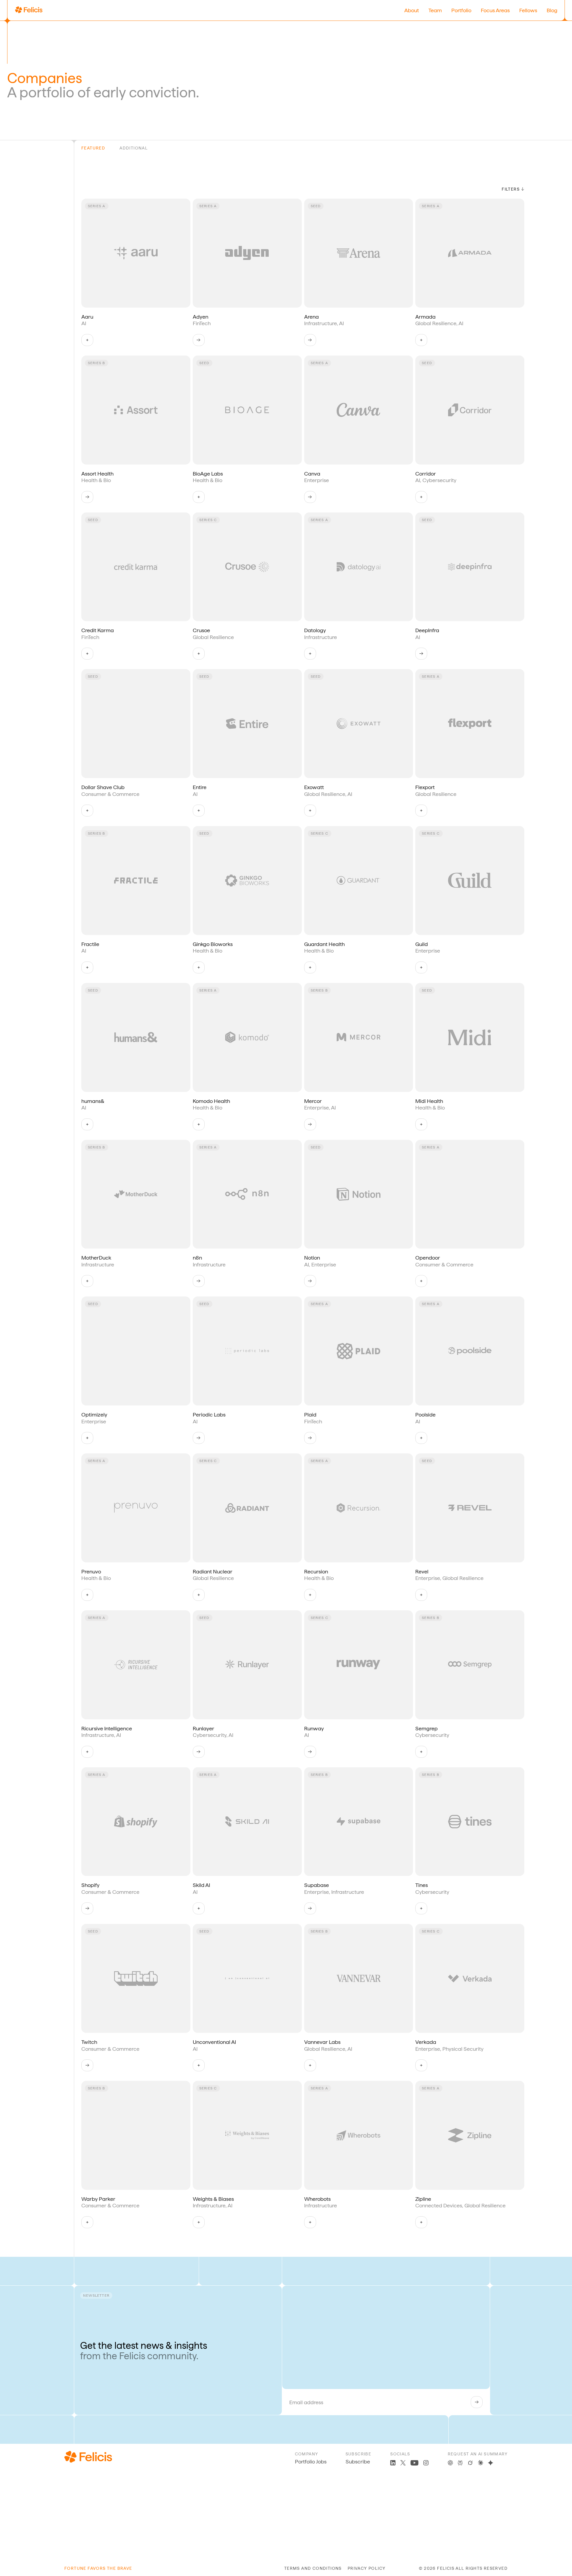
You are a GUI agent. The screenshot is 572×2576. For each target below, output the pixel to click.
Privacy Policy (367, 2568)
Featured (93, 148)
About (412, 10)
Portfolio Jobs (311, 2462)
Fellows (528, 10)
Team (435, 10)
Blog (552, 10)
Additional (134, 148)
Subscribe (358, 2462)
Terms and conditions (313, 2568)
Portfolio (461, 10)
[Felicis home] (29, 10)
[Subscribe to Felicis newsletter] (477, 2402)
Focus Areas (495, 10)
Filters (511, 189)
